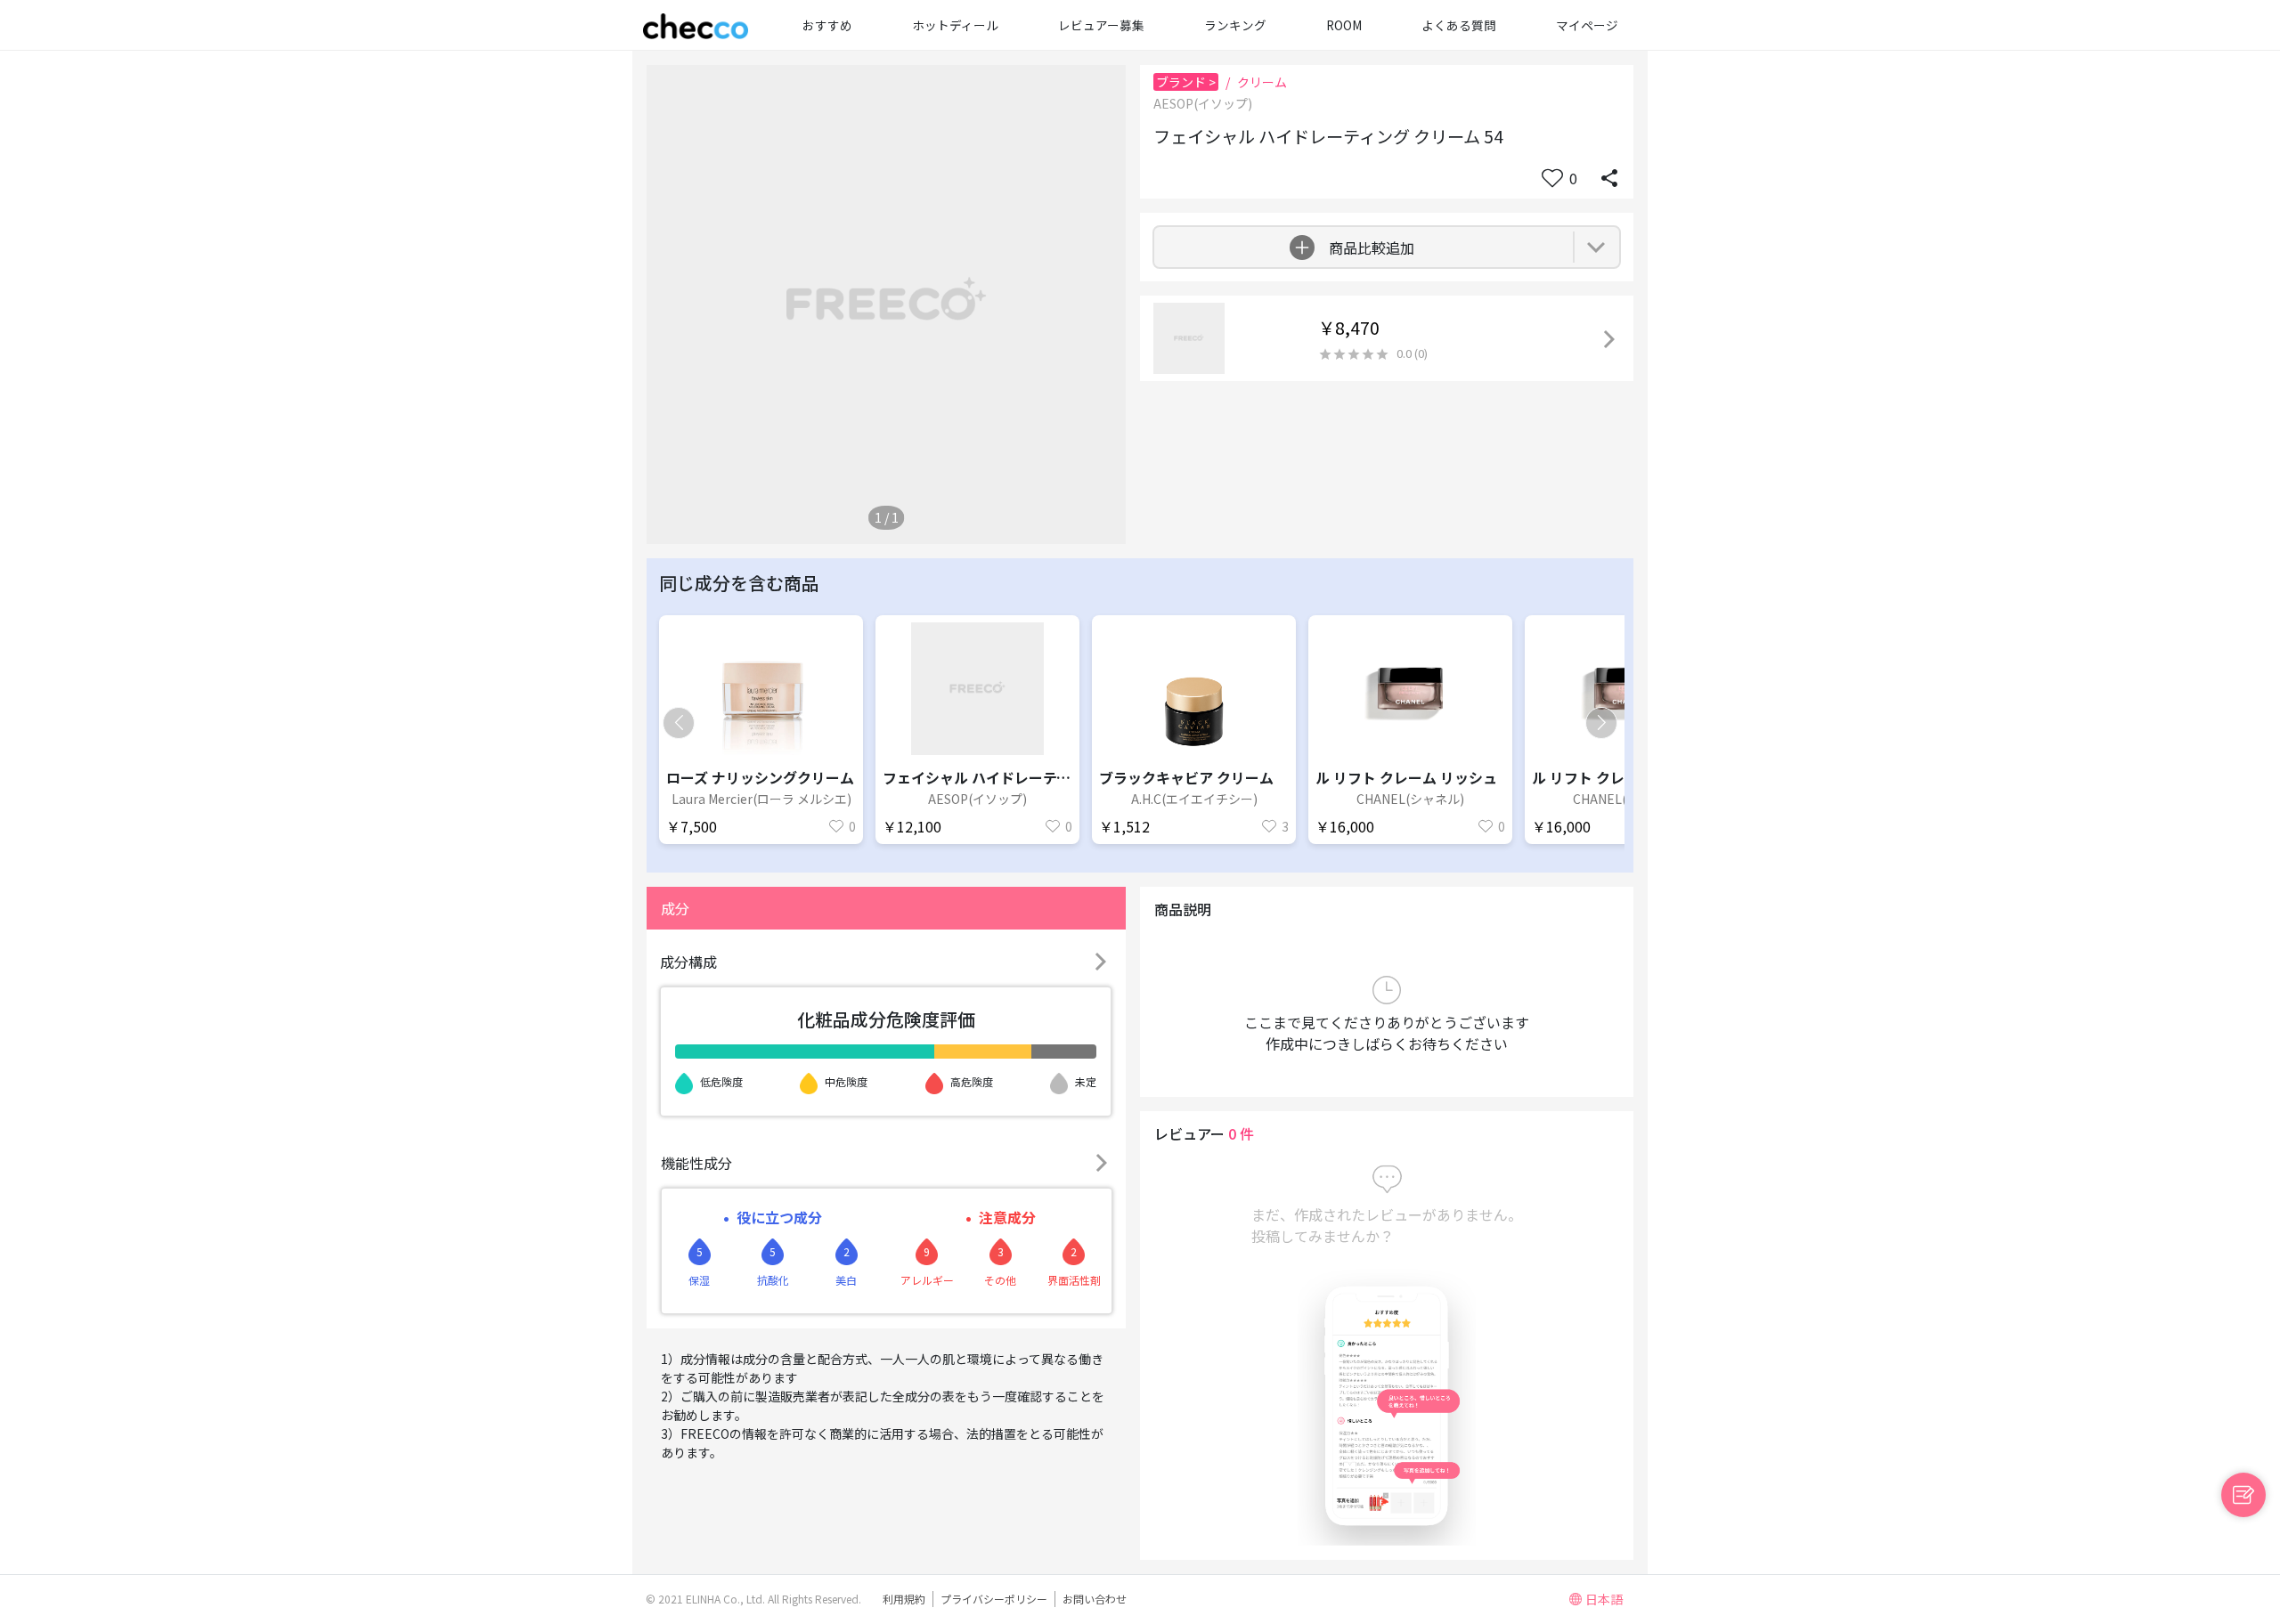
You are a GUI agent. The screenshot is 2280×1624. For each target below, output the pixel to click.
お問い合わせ (1095, 1599)
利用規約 (904, 1599)
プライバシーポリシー (994, 1599)
